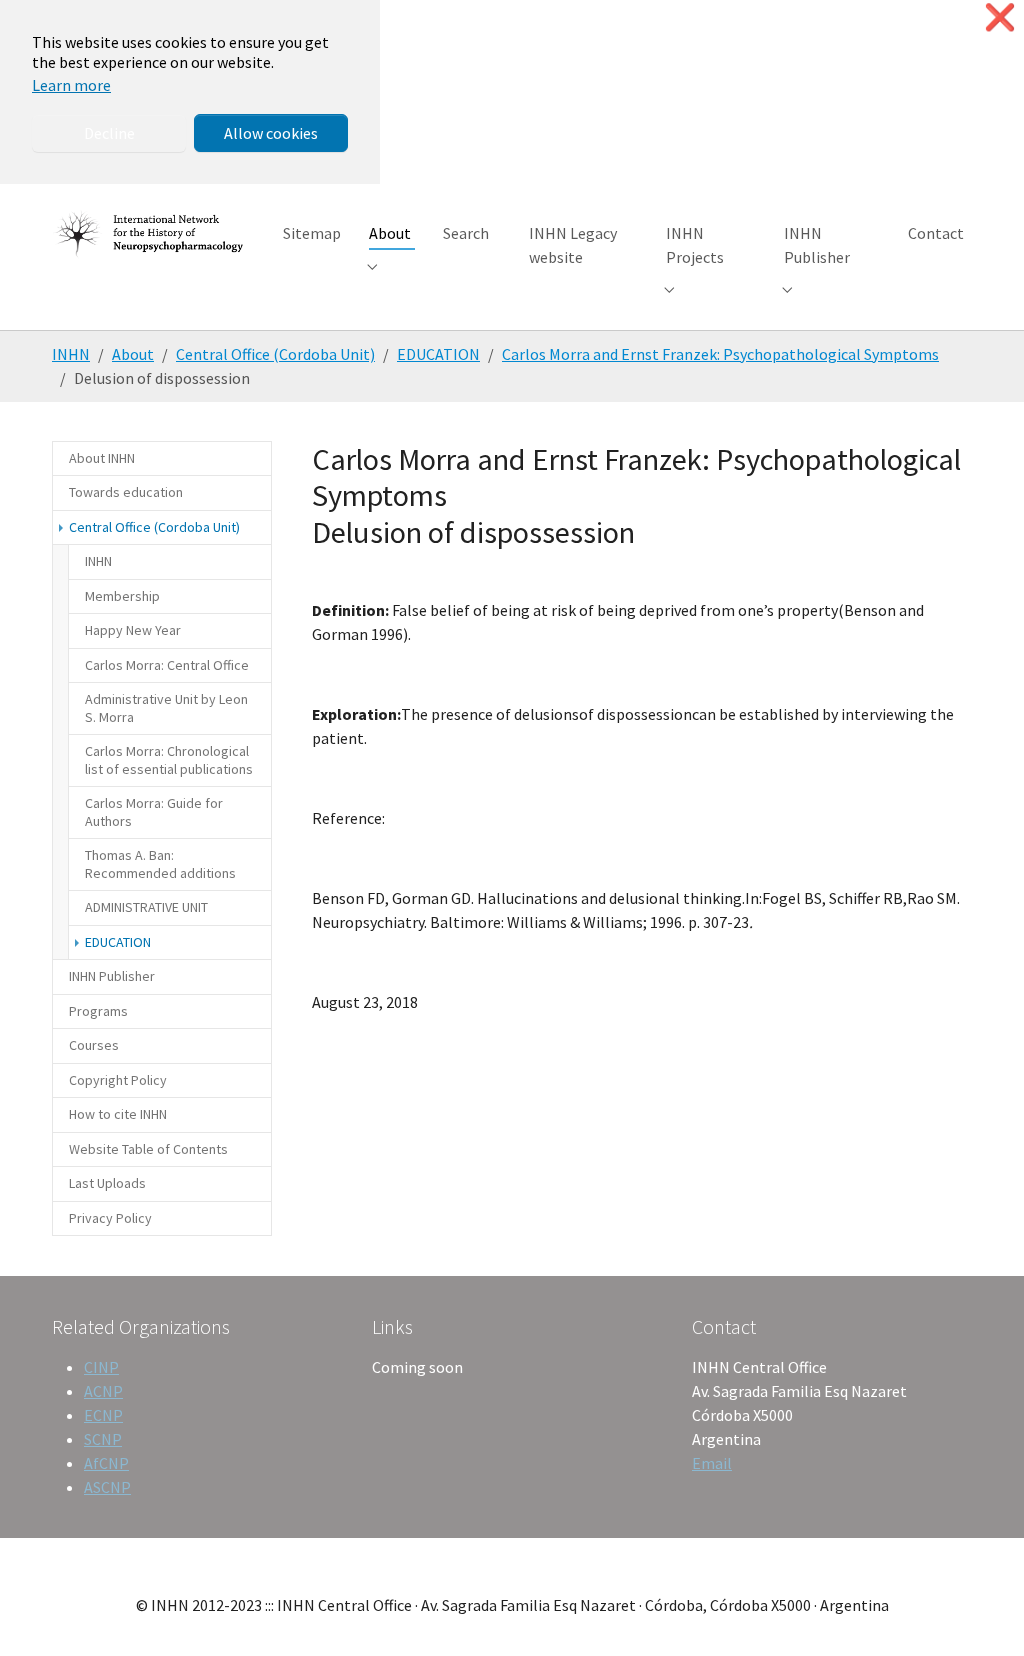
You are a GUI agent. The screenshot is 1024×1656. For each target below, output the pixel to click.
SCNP (103, 1439)
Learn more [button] (71, 85)
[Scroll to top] (980, 1612)
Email (712, 1463)
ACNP (103, 1391)
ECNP (103, 1415)
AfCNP (106, 1463)
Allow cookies (271, 133)
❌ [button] (1000, 17)
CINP (101, 1367)
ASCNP (107, 1487)
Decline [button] (109, 133)
